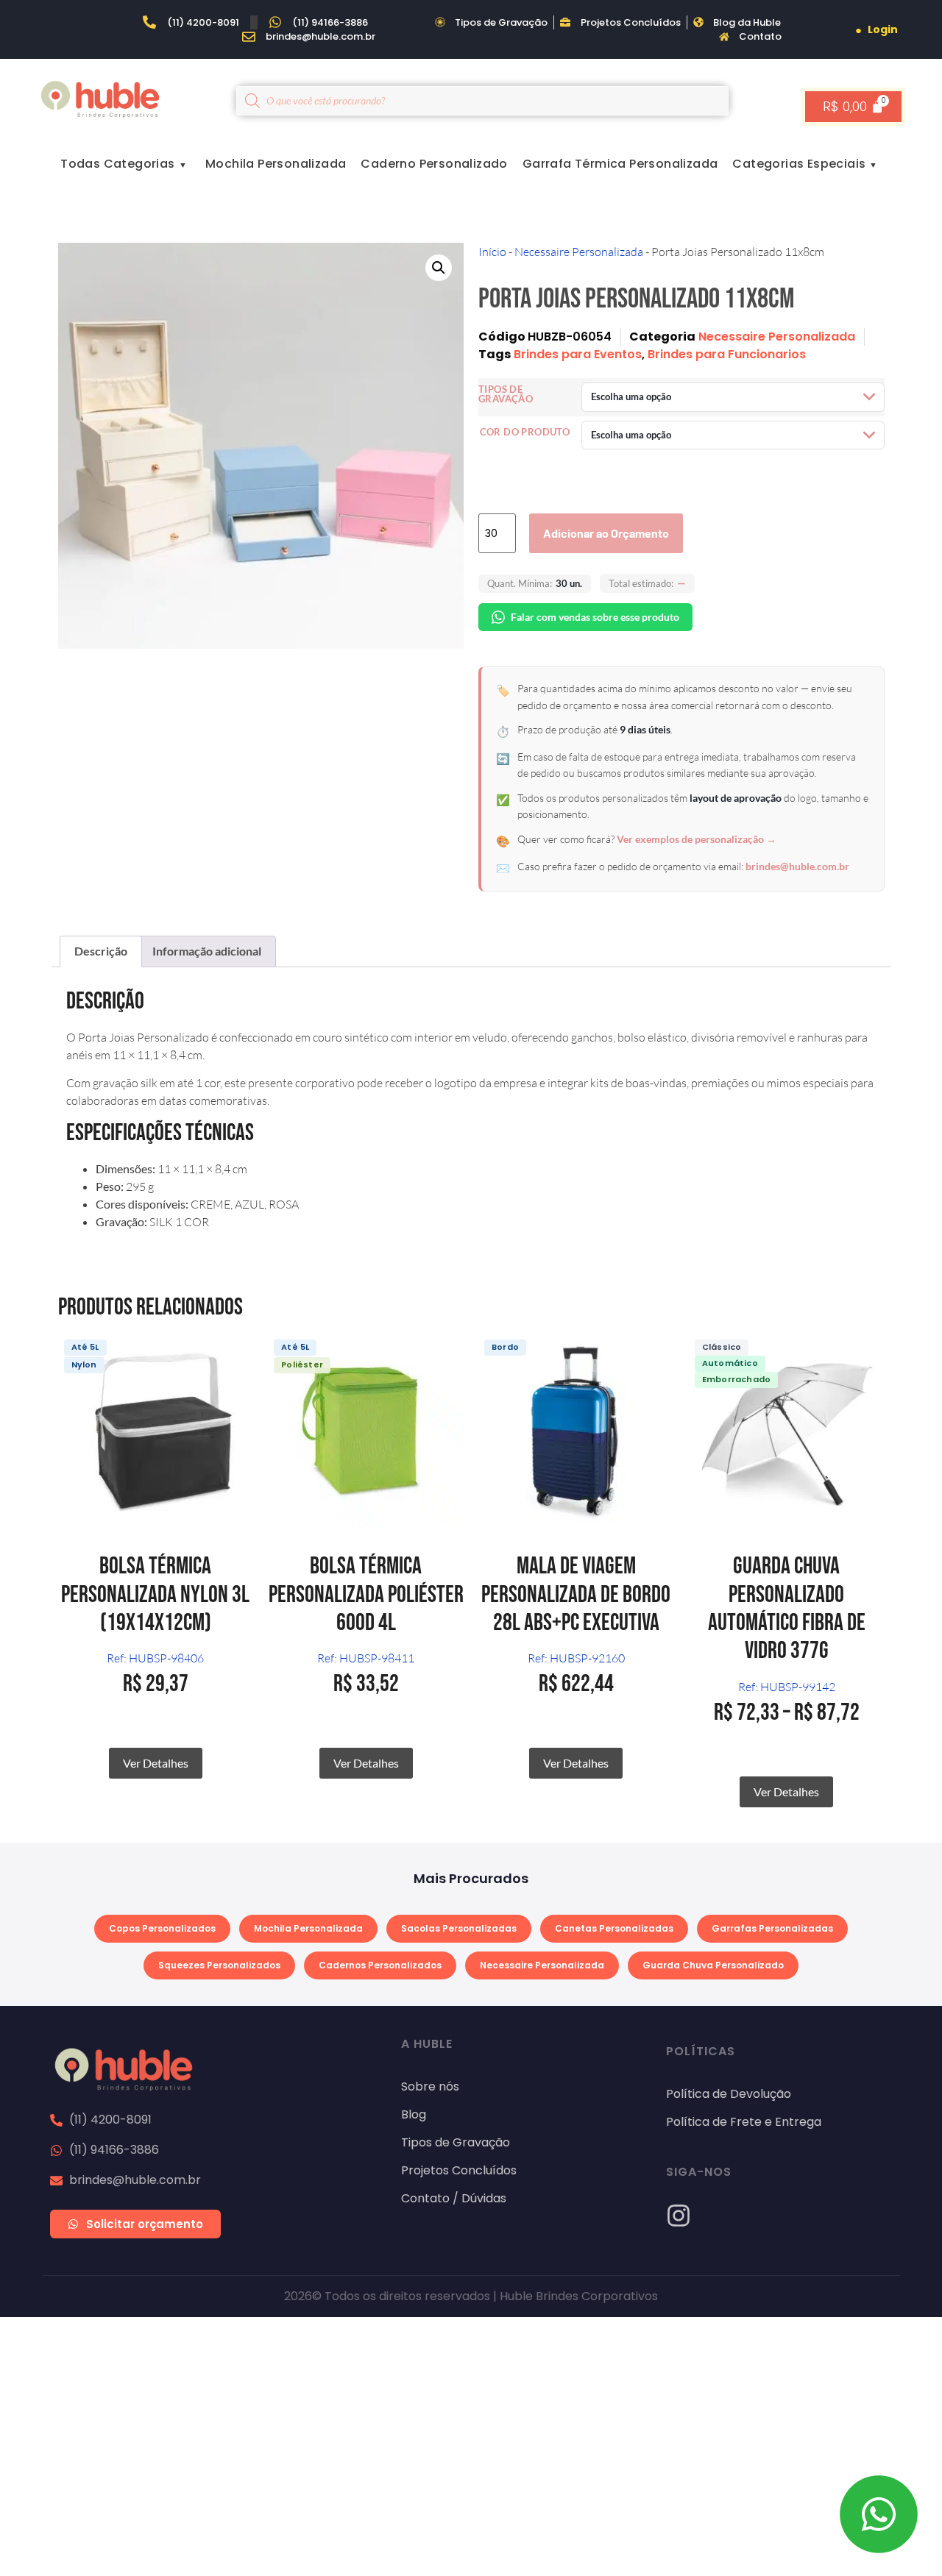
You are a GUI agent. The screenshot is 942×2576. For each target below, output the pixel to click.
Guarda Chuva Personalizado (713, 1965)
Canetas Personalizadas (614, 1928)
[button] (439, 268)
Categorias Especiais (799, 164)
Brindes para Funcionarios (727, 354)
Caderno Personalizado (434, 164)
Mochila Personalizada (276, 164)
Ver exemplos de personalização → (697, 839)
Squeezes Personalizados (219, 1965)
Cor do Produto (525, 432)
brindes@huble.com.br (797, 866)
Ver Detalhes (156, 1763)
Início (492, 252)
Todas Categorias (117, 164)
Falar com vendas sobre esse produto (595, 617)
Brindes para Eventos (578, 354)
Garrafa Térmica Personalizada (620, 164)
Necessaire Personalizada (579, 252)
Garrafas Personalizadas (772, 1928)
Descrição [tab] (101, 951)
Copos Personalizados (162, 1928)
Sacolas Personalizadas (459, 1928)
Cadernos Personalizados (380, 1965)
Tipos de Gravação (506, 394)
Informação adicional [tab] (207, 951)
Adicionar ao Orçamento (606, 533)
